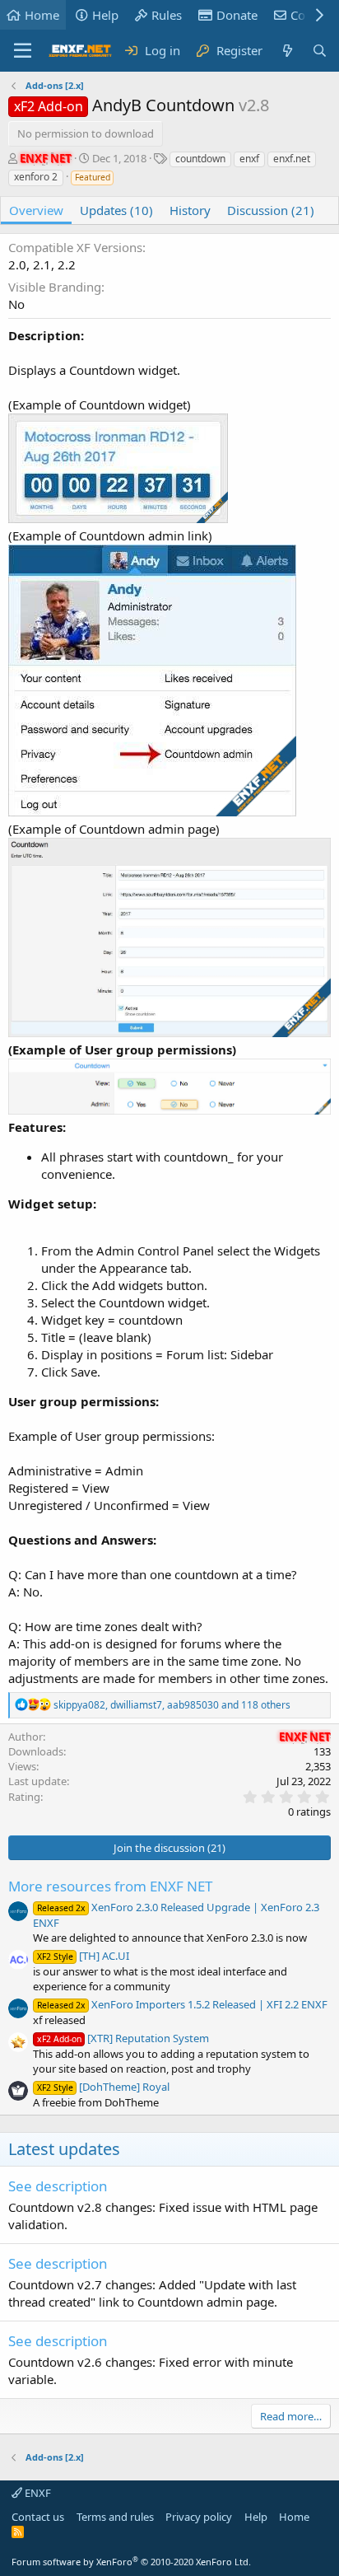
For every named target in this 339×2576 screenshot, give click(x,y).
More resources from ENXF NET (110, 1886)
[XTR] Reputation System (123, 2038)
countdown (200, 159)
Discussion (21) (271, 210)
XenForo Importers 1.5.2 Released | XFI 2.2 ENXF (182, 2004)
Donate (237, 15)
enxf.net (292, 159)
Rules (167, 15)
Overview (36, 210)
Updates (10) (116, 210)
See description (58, 2186)
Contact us (38, 2517)
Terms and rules (115, 2517)
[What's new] (287, 51)
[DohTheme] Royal (103, 2087)
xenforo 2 (36, 177)
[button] (23, 51)
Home (42, 15)
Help (105, 15)
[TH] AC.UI (83, 1956)
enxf (249, 159)
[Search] (320, 51)
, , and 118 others (172, 1705)
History (190, 210)
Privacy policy (199, 2517)
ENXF (37, 2493)
